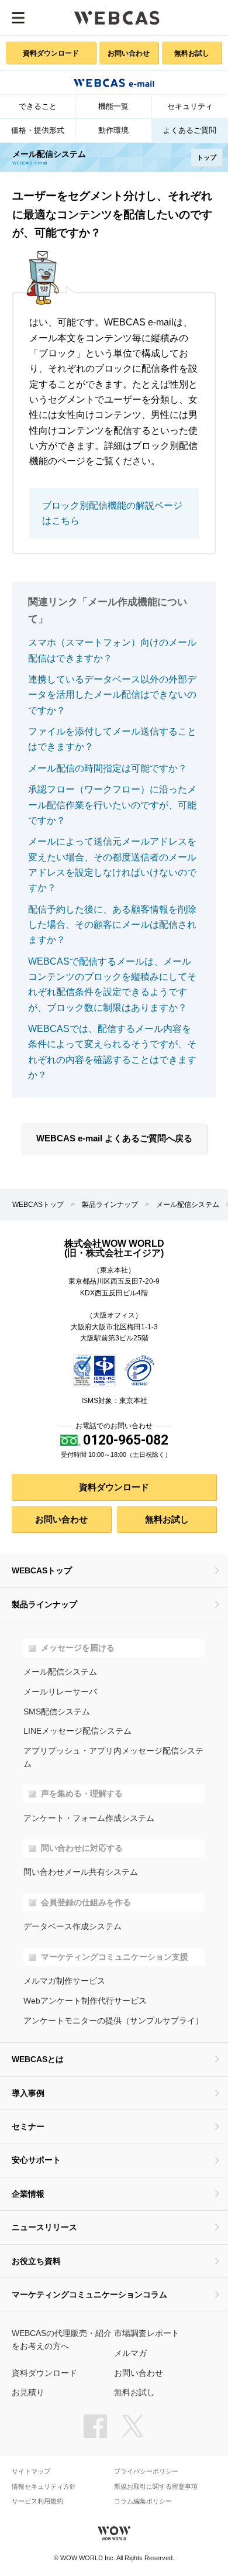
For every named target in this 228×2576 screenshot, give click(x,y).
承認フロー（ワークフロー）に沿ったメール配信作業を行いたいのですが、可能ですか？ (112, 805)
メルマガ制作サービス (64, 1981)
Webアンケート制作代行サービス (85, 2001)
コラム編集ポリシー (143, 2501)
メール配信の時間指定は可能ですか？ (108, 768)
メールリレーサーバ (60, 1692)
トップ (207, 157)
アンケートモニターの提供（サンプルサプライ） (113, 2021)
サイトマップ (31, 2472)
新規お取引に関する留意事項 (156, 2487)
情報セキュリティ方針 (44, 2487)
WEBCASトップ (38, 1205)
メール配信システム (188, 1205)
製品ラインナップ (110, 1205)
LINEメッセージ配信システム (77, 1731)
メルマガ (130, 2353)
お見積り (28, 2393)
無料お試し (192, 53)
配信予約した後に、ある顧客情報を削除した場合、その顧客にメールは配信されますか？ (112, 925)
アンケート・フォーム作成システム (89, 1818)
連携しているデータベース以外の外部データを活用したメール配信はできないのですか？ (112, 695)
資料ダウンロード (51, 53)
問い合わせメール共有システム (81, 1872)
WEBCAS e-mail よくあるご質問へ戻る (114, 1138)
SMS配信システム (57, 1712)
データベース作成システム (72, 1927)
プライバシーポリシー (146, 2472)
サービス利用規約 (37, 2501)
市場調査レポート (147, 2333)
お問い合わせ (129, 53)
